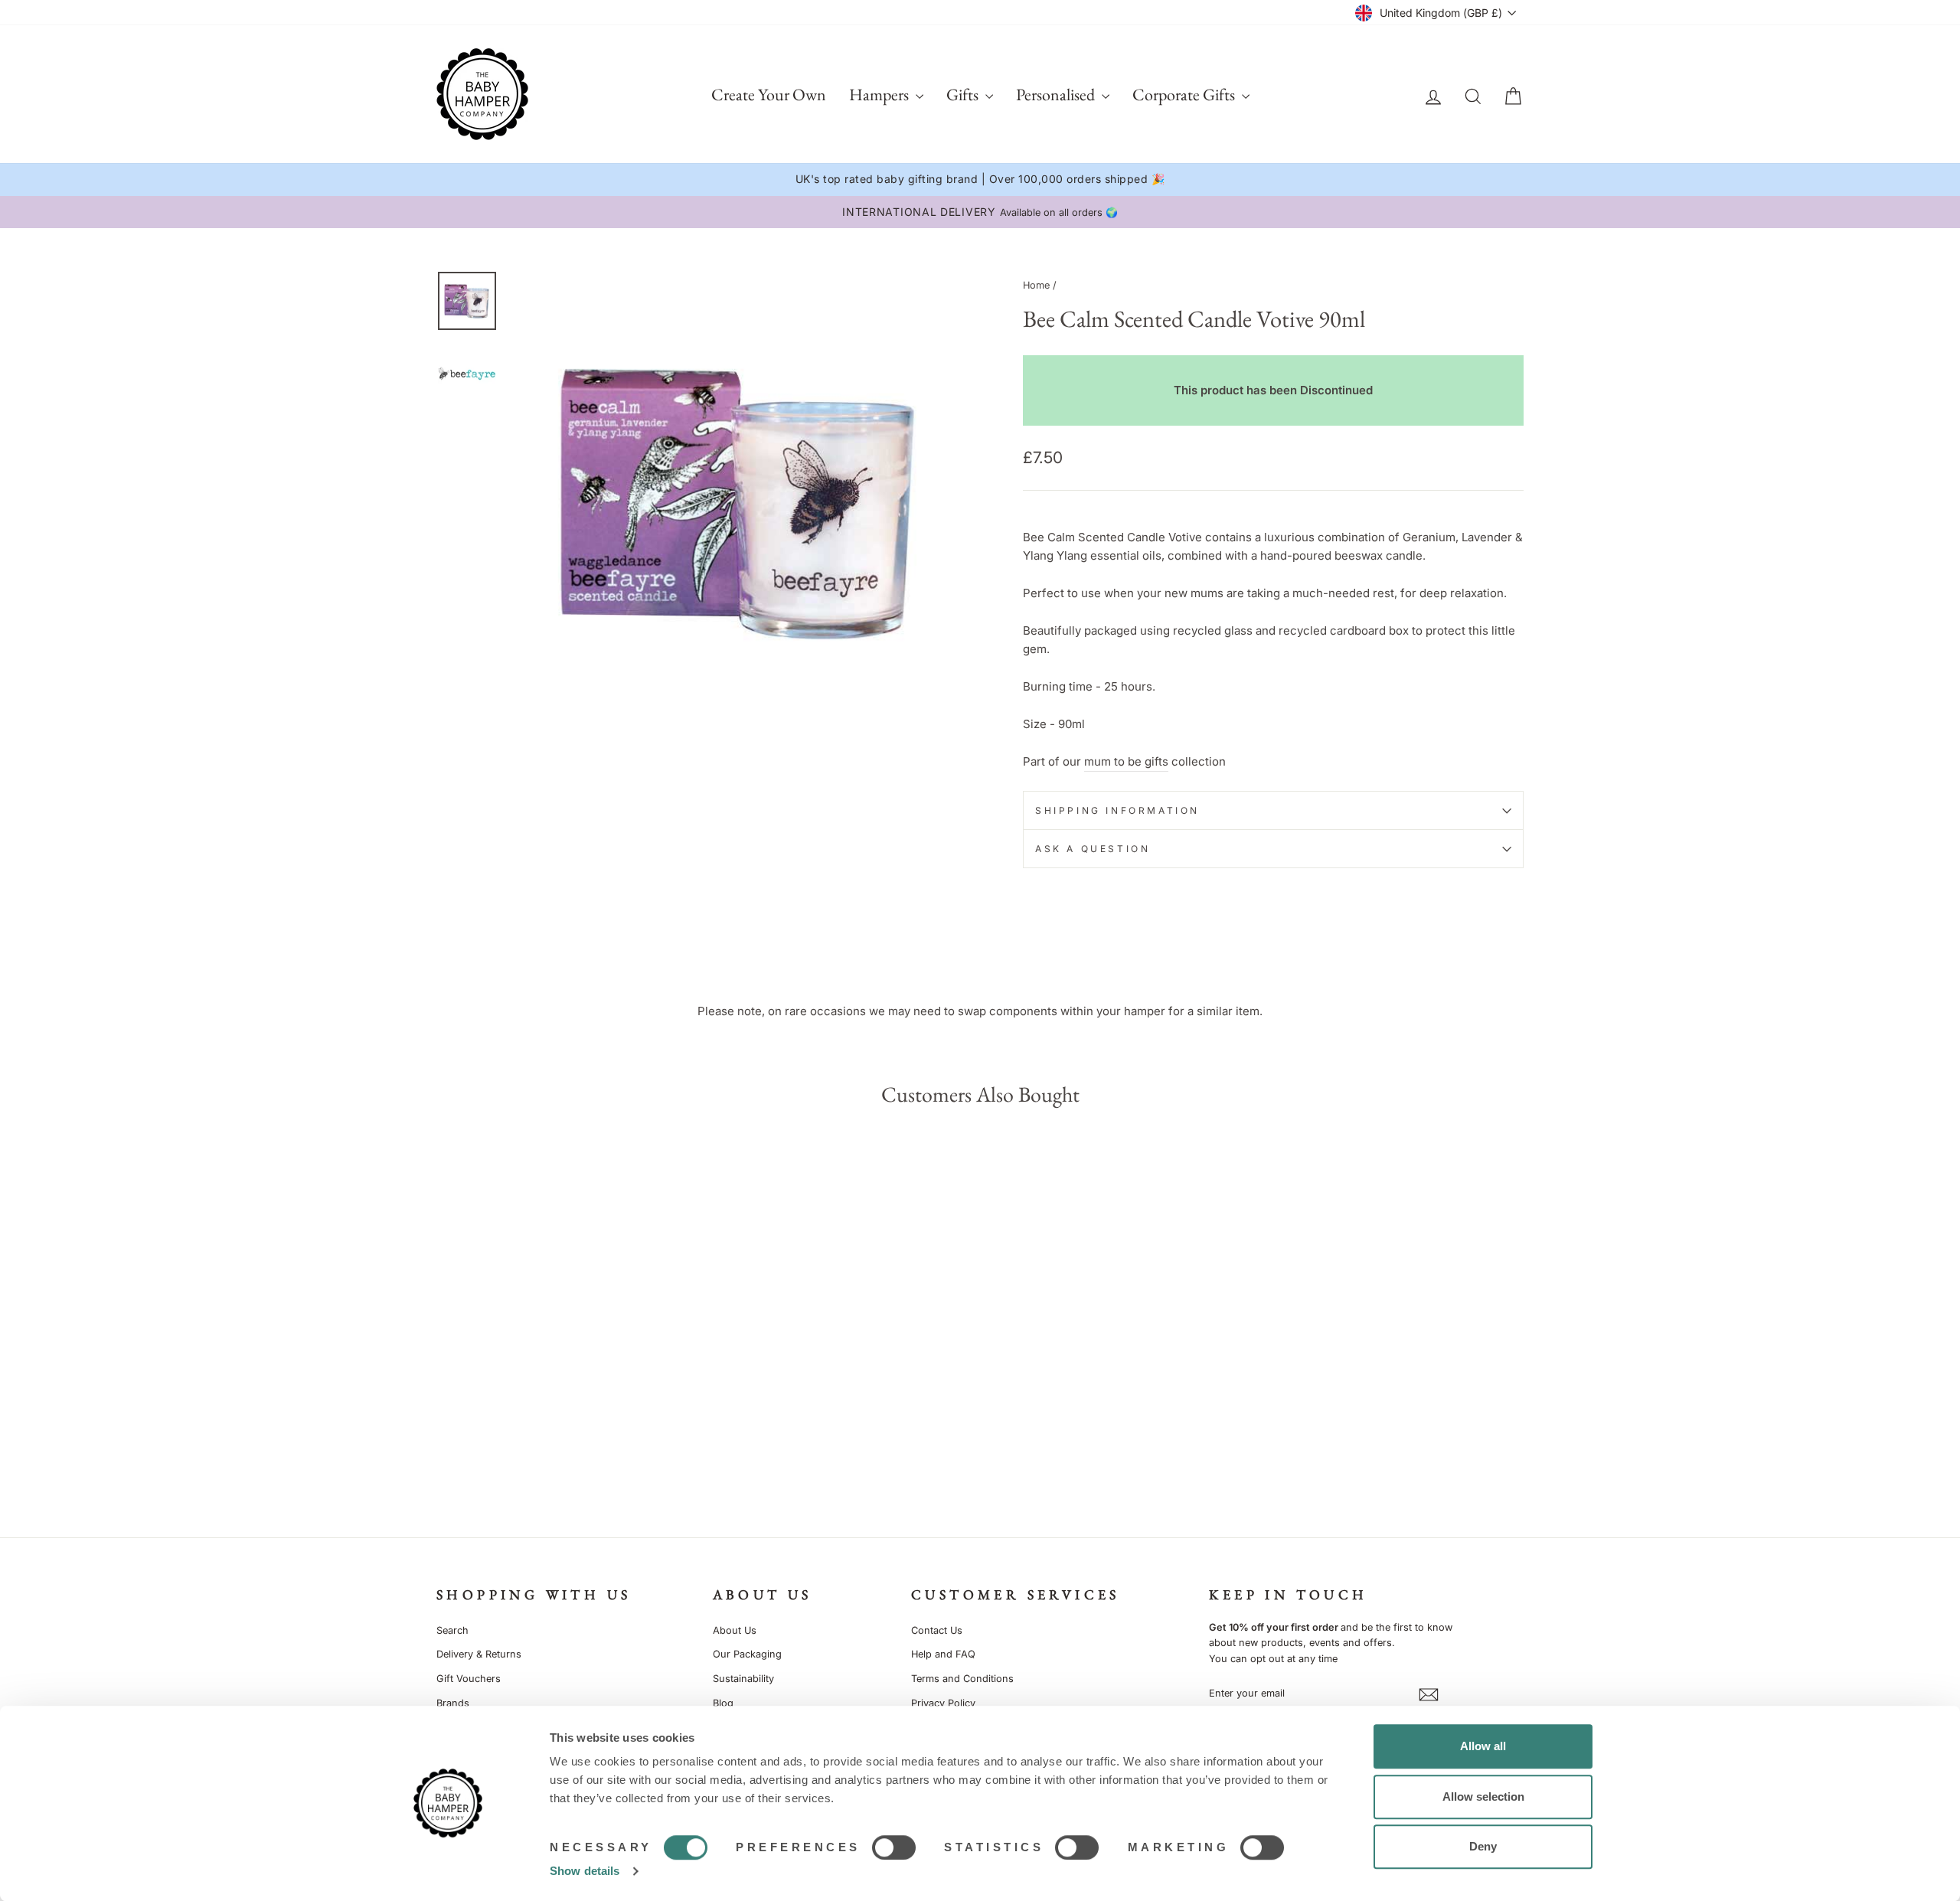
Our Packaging (747, 1654)
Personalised (1057, 95)
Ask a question (1093, 849)
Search (452, 1630)
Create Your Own (769, 95)
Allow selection (1483, 1796)
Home (1036, 285)
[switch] (894, 1847)
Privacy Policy (943, 1703)
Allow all (1483, 1746)
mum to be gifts (1126, 761)
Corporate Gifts (1185, 95)
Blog (723, 1703)
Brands (453, 1703)
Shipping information (1117, 810)
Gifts (964, 95)
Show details (585, 1871)
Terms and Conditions (962, 1679)
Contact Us (937, 1630)
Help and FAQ (943, 1654)
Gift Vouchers (469, 1679)
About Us (735, 1630)
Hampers (880, 95)
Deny (1483, 1846)
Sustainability (743, 1679)
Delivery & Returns (479, 1654)
